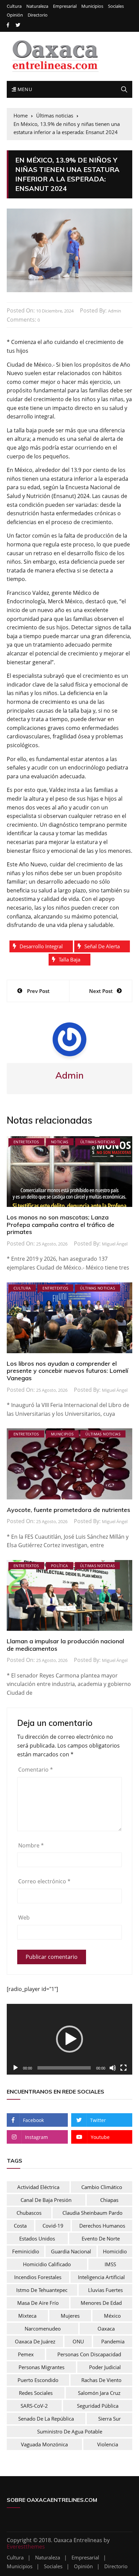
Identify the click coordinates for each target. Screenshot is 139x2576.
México (112, 2316)
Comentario (36, 1770)
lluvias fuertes (105, 2290)
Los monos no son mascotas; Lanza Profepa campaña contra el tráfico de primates (61, 1225)
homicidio (115, 2251)
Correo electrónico (44, 1881)
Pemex (26, 2354)
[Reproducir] (16, 2068)
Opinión (15, 15)
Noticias (60, 1142)
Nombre (31, 1845)
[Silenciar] (113, 2068)
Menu (24, 89)
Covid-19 (53, 2226)
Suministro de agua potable (70, 2431)
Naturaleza (37, 6)
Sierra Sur (109, 2419)
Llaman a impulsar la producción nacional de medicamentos (65, 1645)
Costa (20, 2226)
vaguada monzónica (44, 2444)
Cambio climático (102, 2187)
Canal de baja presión (46, 2200)
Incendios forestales (38, 2277)
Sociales (116, 6)
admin (115, 311)
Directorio (38, 15)
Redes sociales (36, 2393)
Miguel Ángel (115, 1244)
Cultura (14, 6)
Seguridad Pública (98, 2406)
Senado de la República (46, 2419)
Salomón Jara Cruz (99, 2393)
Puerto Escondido (38, 2380)
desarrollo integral (41, 946)
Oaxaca (106, 2329)
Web (24, 1918)
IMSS (110, 2264)
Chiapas (109, 2200)
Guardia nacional (71, 2251)
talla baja (69, 959)
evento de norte (101, 2238)
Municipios (92, 6)
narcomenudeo (43, 2329)
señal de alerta (102, 946)
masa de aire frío (38, 2303)
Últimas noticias (98, 1142)
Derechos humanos (102, 2226)
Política (60, 1566)
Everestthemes (26, 2547)
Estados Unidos (37, 2238)
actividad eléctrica (38, 2187)
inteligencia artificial (101, 2277)
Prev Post (38, 991)
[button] (69, 2039)
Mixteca (27, 2316)
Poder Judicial (105, 2367)
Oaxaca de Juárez (35, 2341)
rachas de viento (101, 2380)
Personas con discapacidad (89, 2354)
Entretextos (26, 1142)
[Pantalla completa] (123, 2068)
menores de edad (101, 2303)
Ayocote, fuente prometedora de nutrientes (68, 1510)
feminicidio (26, 2251)
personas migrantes (41, 2367)
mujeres (70, 2316)
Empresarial (65, 6)
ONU (78, 2341)
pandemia (113, 2341)
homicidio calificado (47, 2264)
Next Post (101, 991)
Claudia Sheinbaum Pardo (92, 2213)
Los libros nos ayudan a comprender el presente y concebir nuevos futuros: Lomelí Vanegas (67, 1371)
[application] (69, 2039)
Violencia (108, 2444)
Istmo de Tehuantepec (42, 2290)
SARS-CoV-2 (34, 2406)
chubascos (29, 2213)
